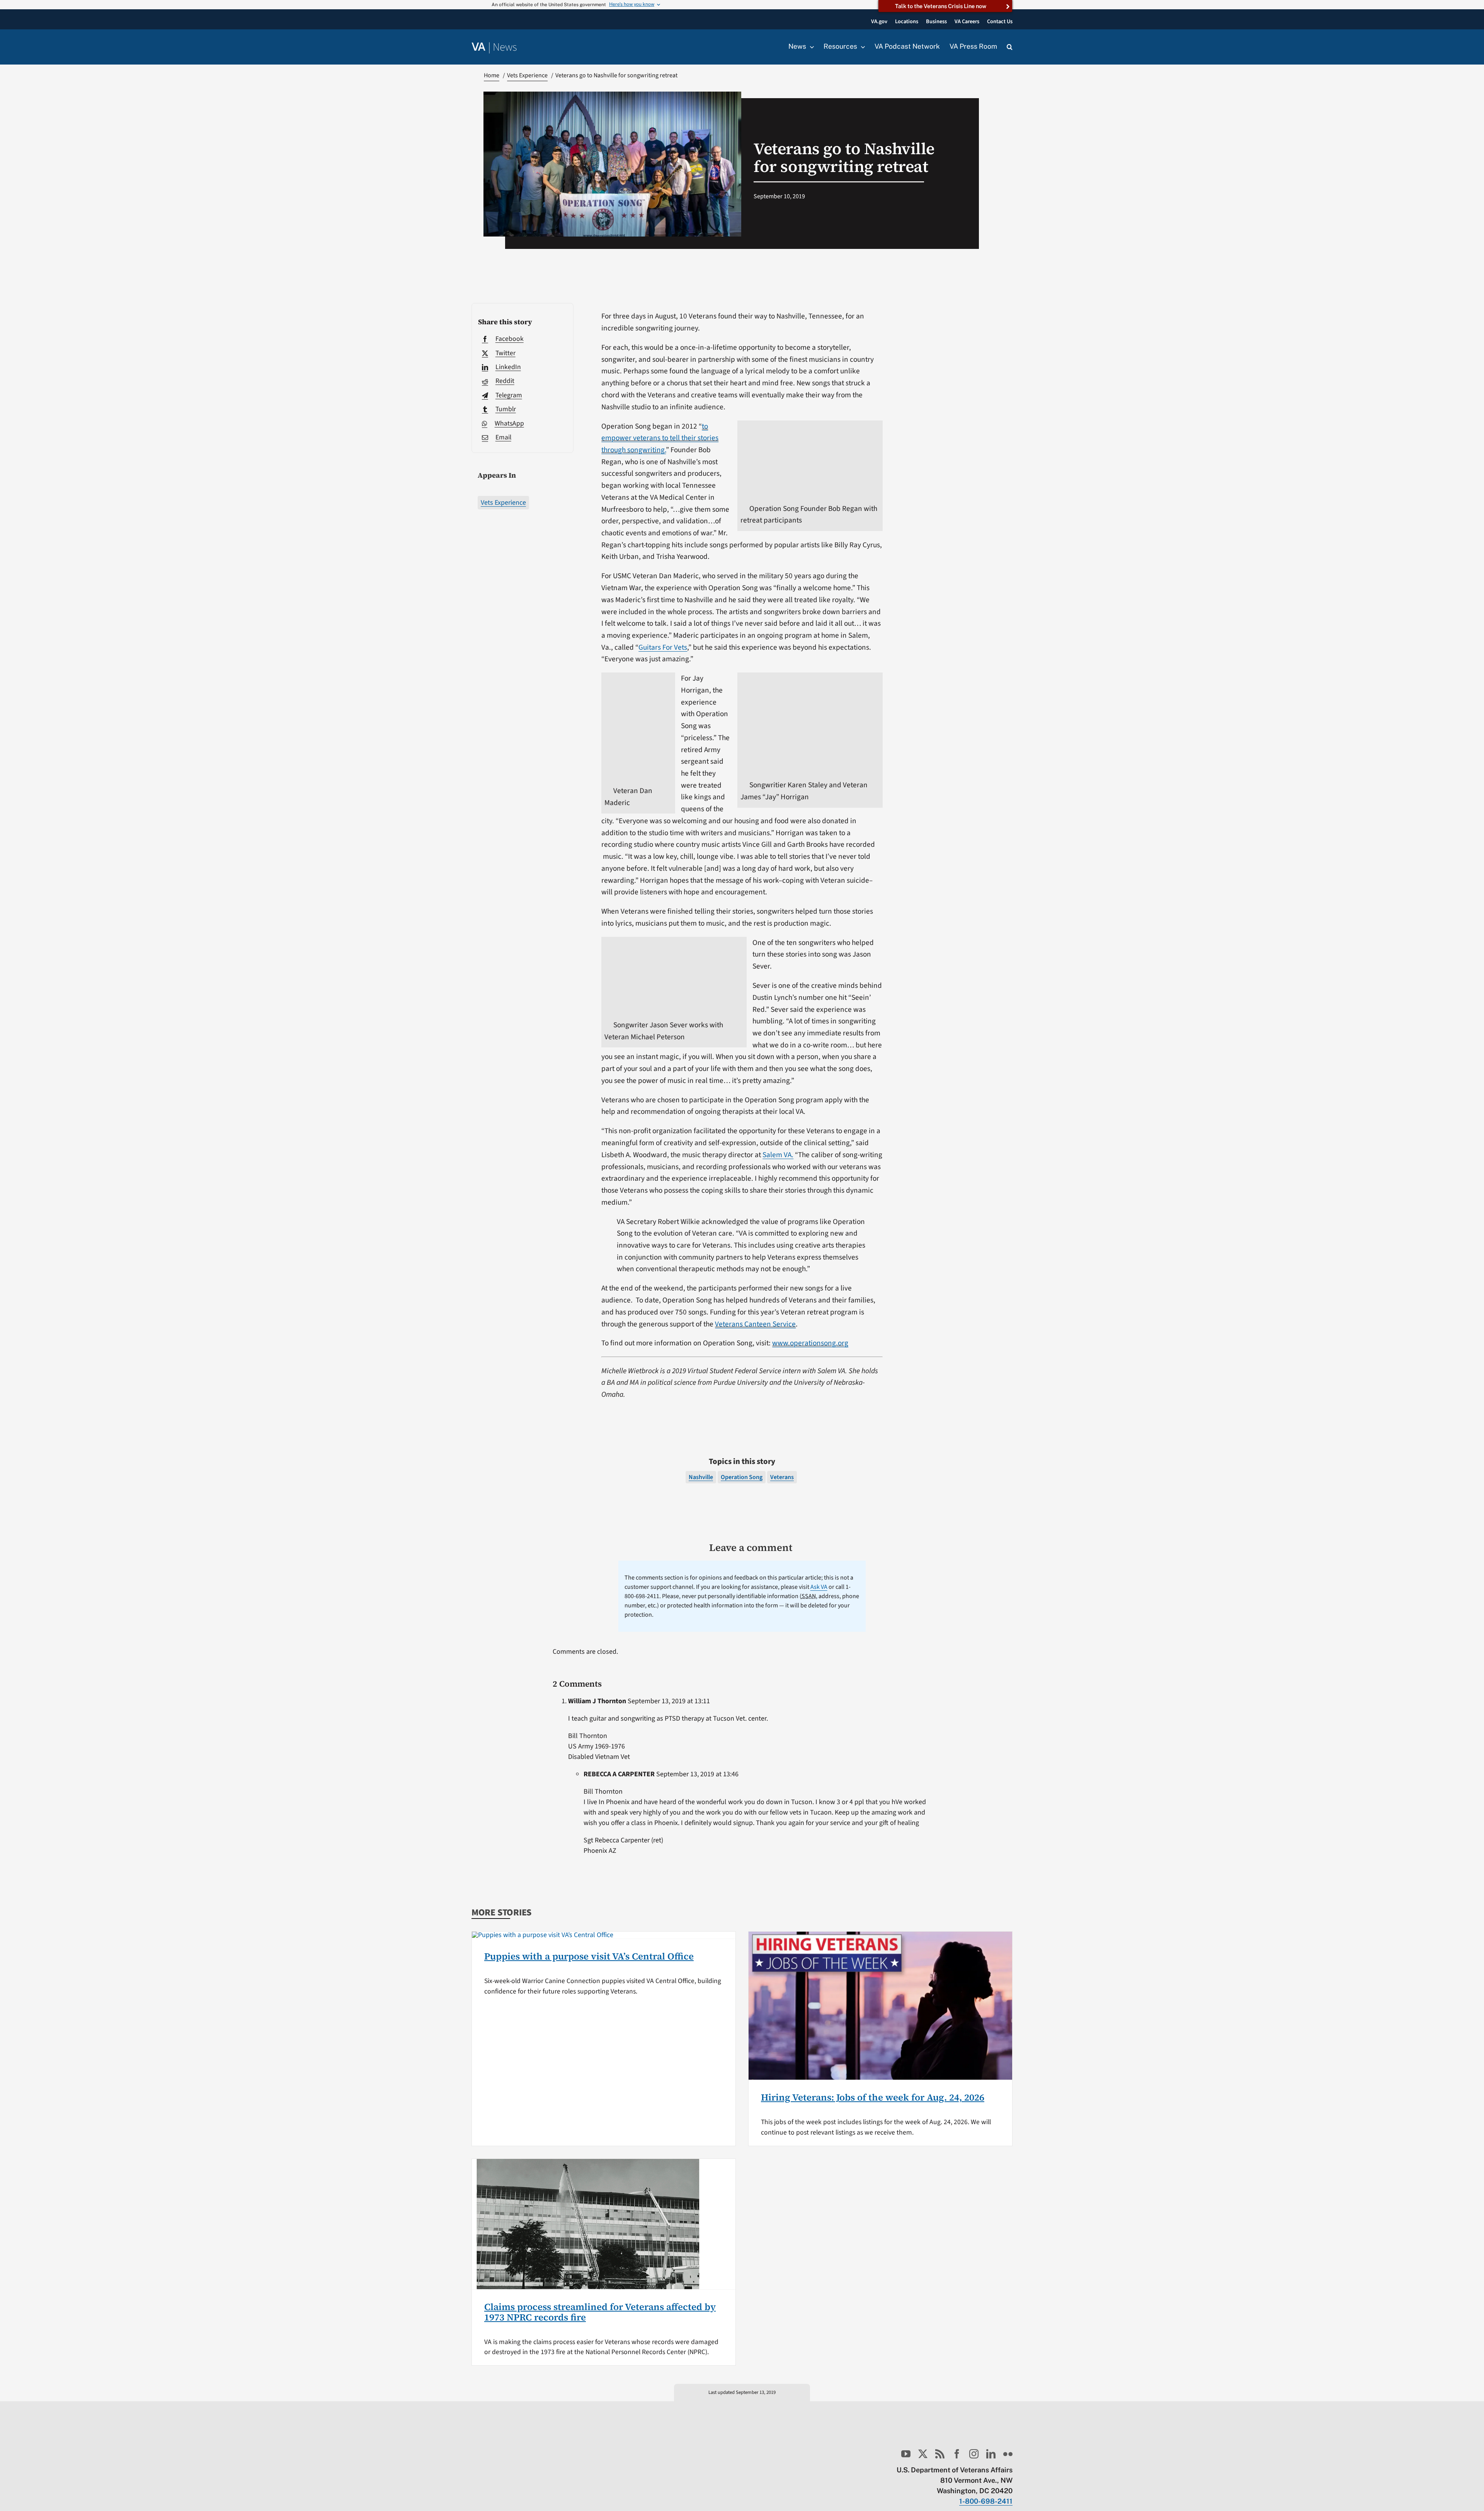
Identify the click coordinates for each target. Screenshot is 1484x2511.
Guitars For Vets (663, 647)
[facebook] (957, 2454)
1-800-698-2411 (986, 2501)
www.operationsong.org (810, 1343)
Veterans (782, 1477)
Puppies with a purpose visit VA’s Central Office (589, 1956)
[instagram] (974, 2454)
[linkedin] (991, 2454)
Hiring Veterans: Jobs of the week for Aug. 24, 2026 (873, 2097)
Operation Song (742, 1477)
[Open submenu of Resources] (861, 47)
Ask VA (819, 1587)
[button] (1010, 47)
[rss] (940, 2454)
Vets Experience (503, 503)
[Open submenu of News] (810, 47)
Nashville (701, 1477)
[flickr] (1008, 2454)
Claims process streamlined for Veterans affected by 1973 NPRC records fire (600, 2312)
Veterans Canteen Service (755, 1324)
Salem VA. (778, 1155)
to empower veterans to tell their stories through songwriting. (660, 438)
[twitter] (923, 2454)
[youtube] (906, 2454)
